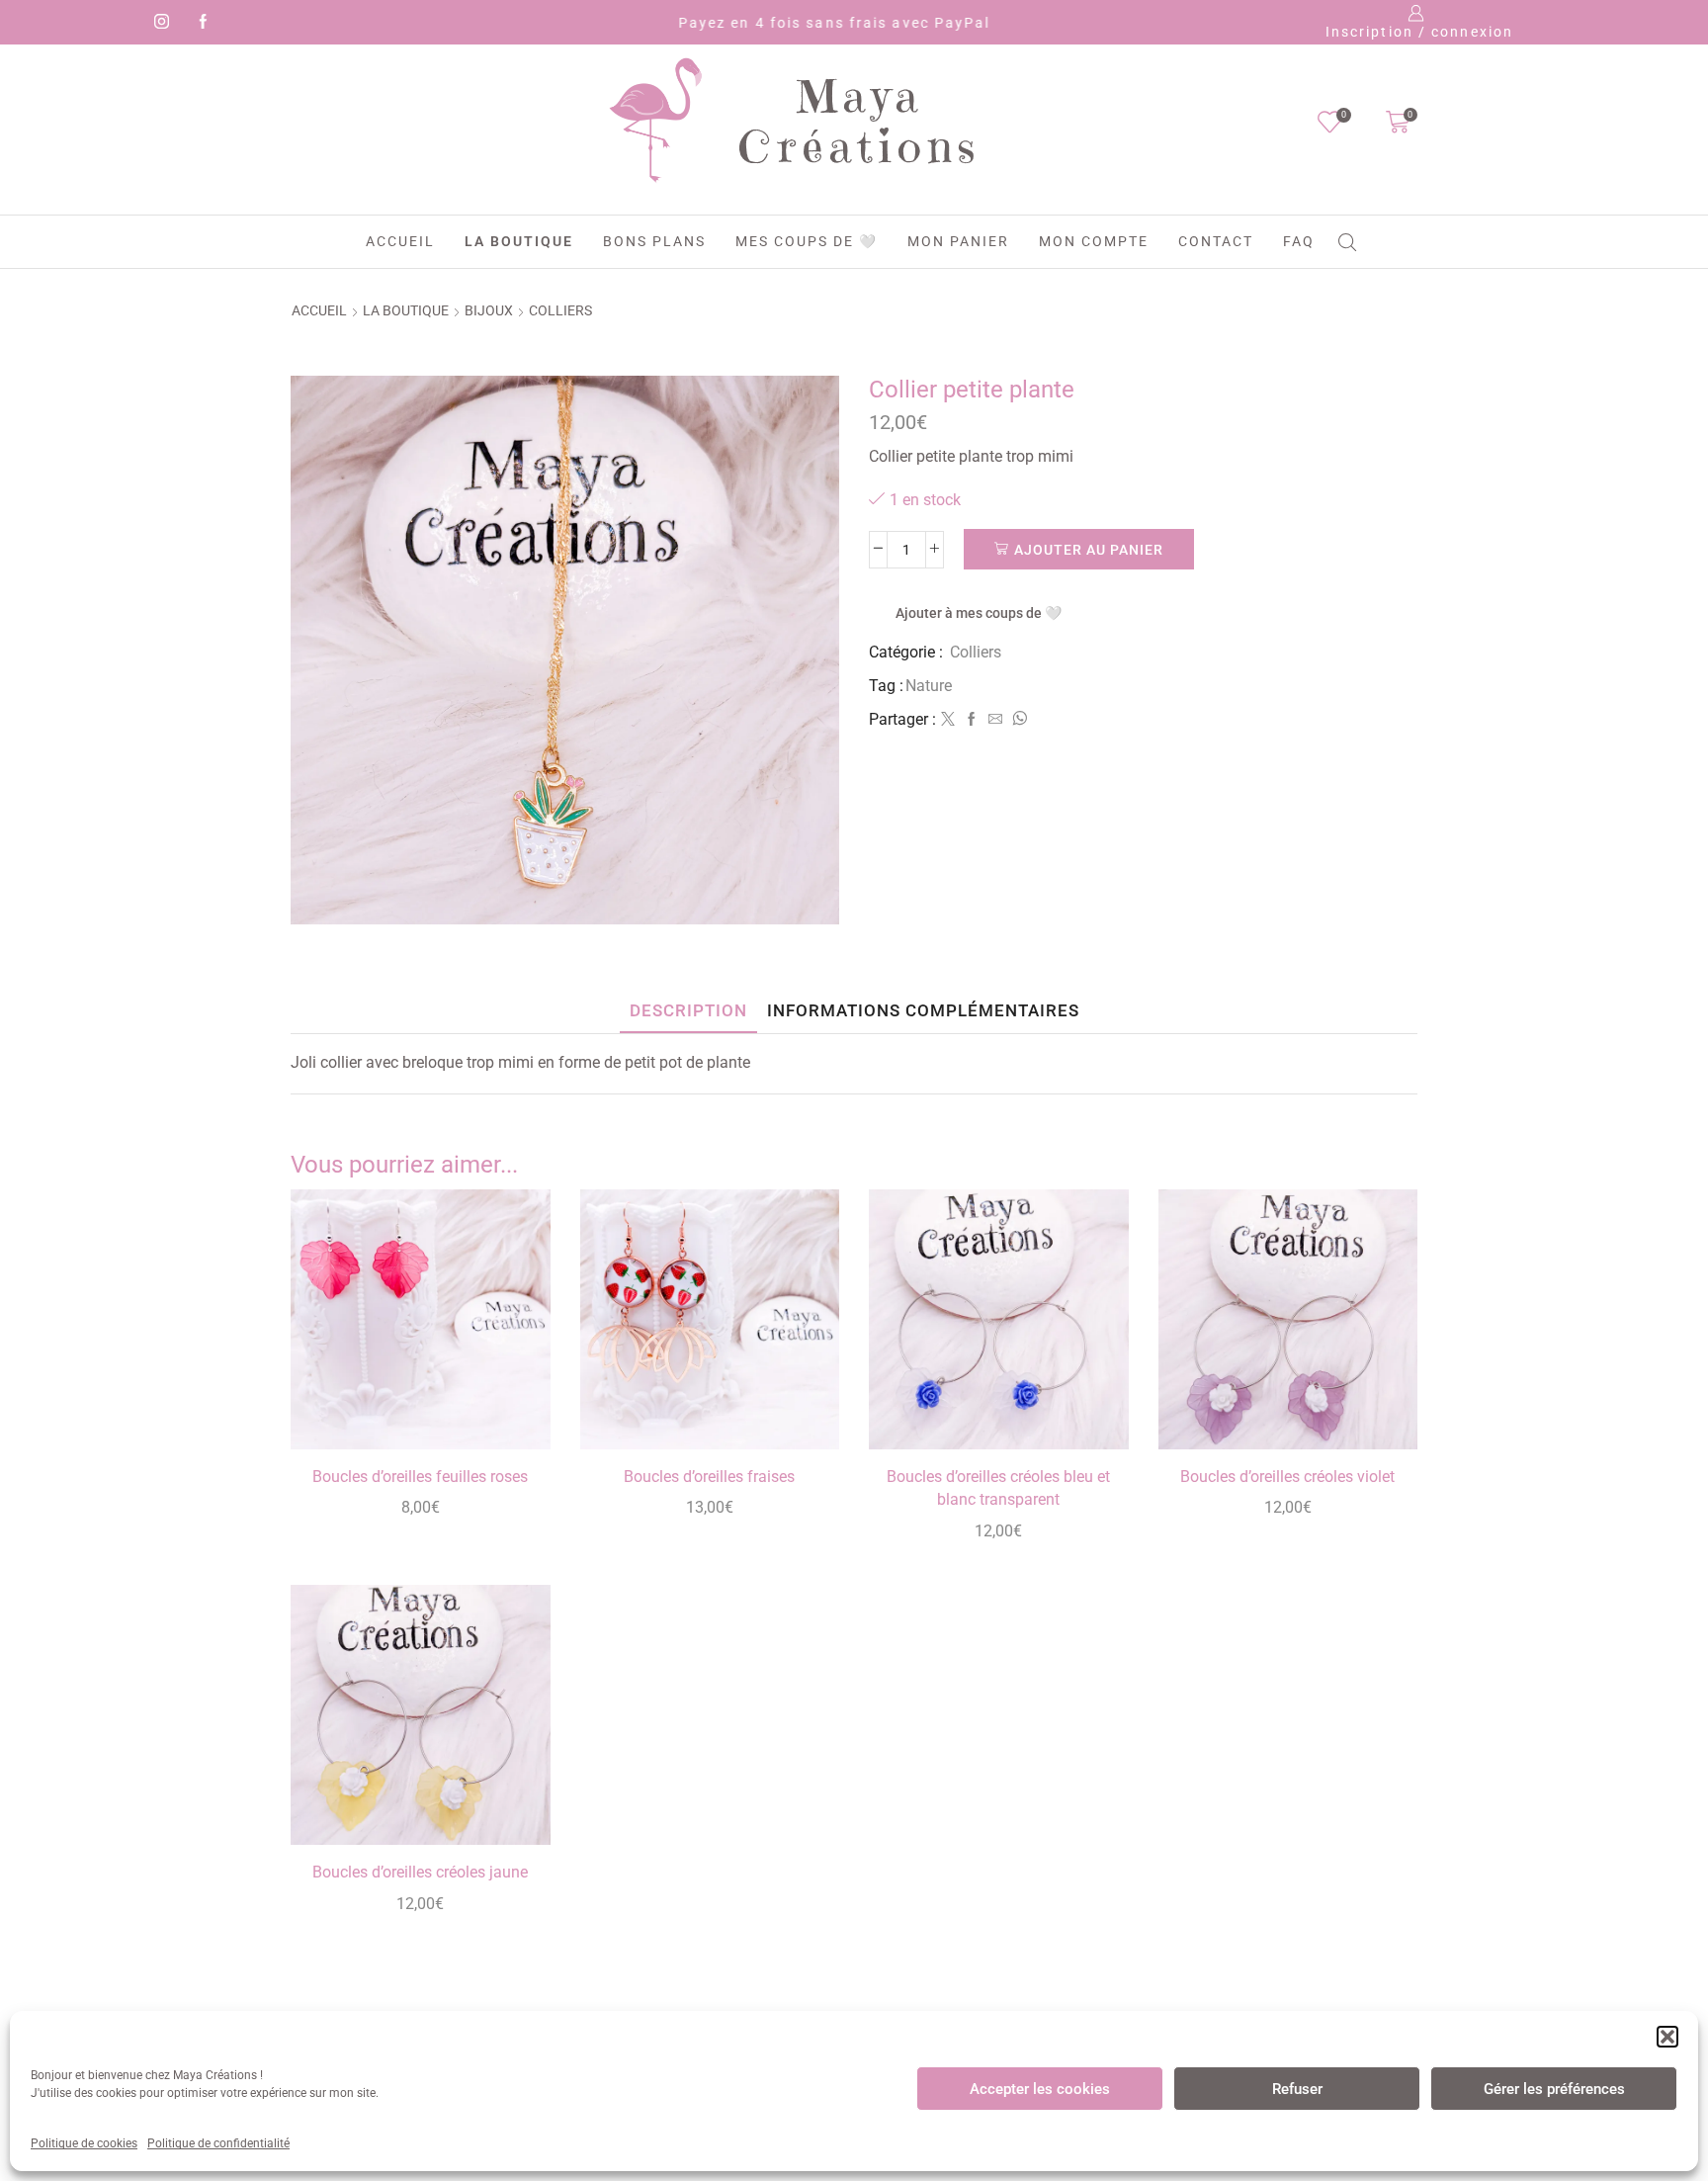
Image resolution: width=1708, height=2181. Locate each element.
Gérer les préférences (1554, 2089)
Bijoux (489, 310)
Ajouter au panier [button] (512, 1363)
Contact (1216, 241)
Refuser (1297, 2089)
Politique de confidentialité (218, 2143)
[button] (1667, 2037)
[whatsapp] (1017, 720)
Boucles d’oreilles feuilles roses (420, 1477)
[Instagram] (158, 23)
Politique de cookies (84, 2143)
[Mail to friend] (995, 720)
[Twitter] (948, 720)
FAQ (1299, 241)
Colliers (560, 310)
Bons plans (654, 241)
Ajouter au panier (1089, 550)
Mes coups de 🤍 (807, 241)
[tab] (688, 1011)
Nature (929, 686)
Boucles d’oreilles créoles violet (1287, 1477)
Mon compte (1094, 241)
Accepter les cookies (1040, 2089)
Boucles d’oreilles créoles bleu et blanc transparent (998, 1488)
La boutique (519, 241)
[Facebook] (200, 23)
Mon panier (958, 241)
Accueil (400, 241)
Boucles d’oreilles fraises (709, 1477)
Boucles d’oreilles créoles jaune (420, 1872)
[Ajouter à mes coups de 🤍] (512, 1407)
